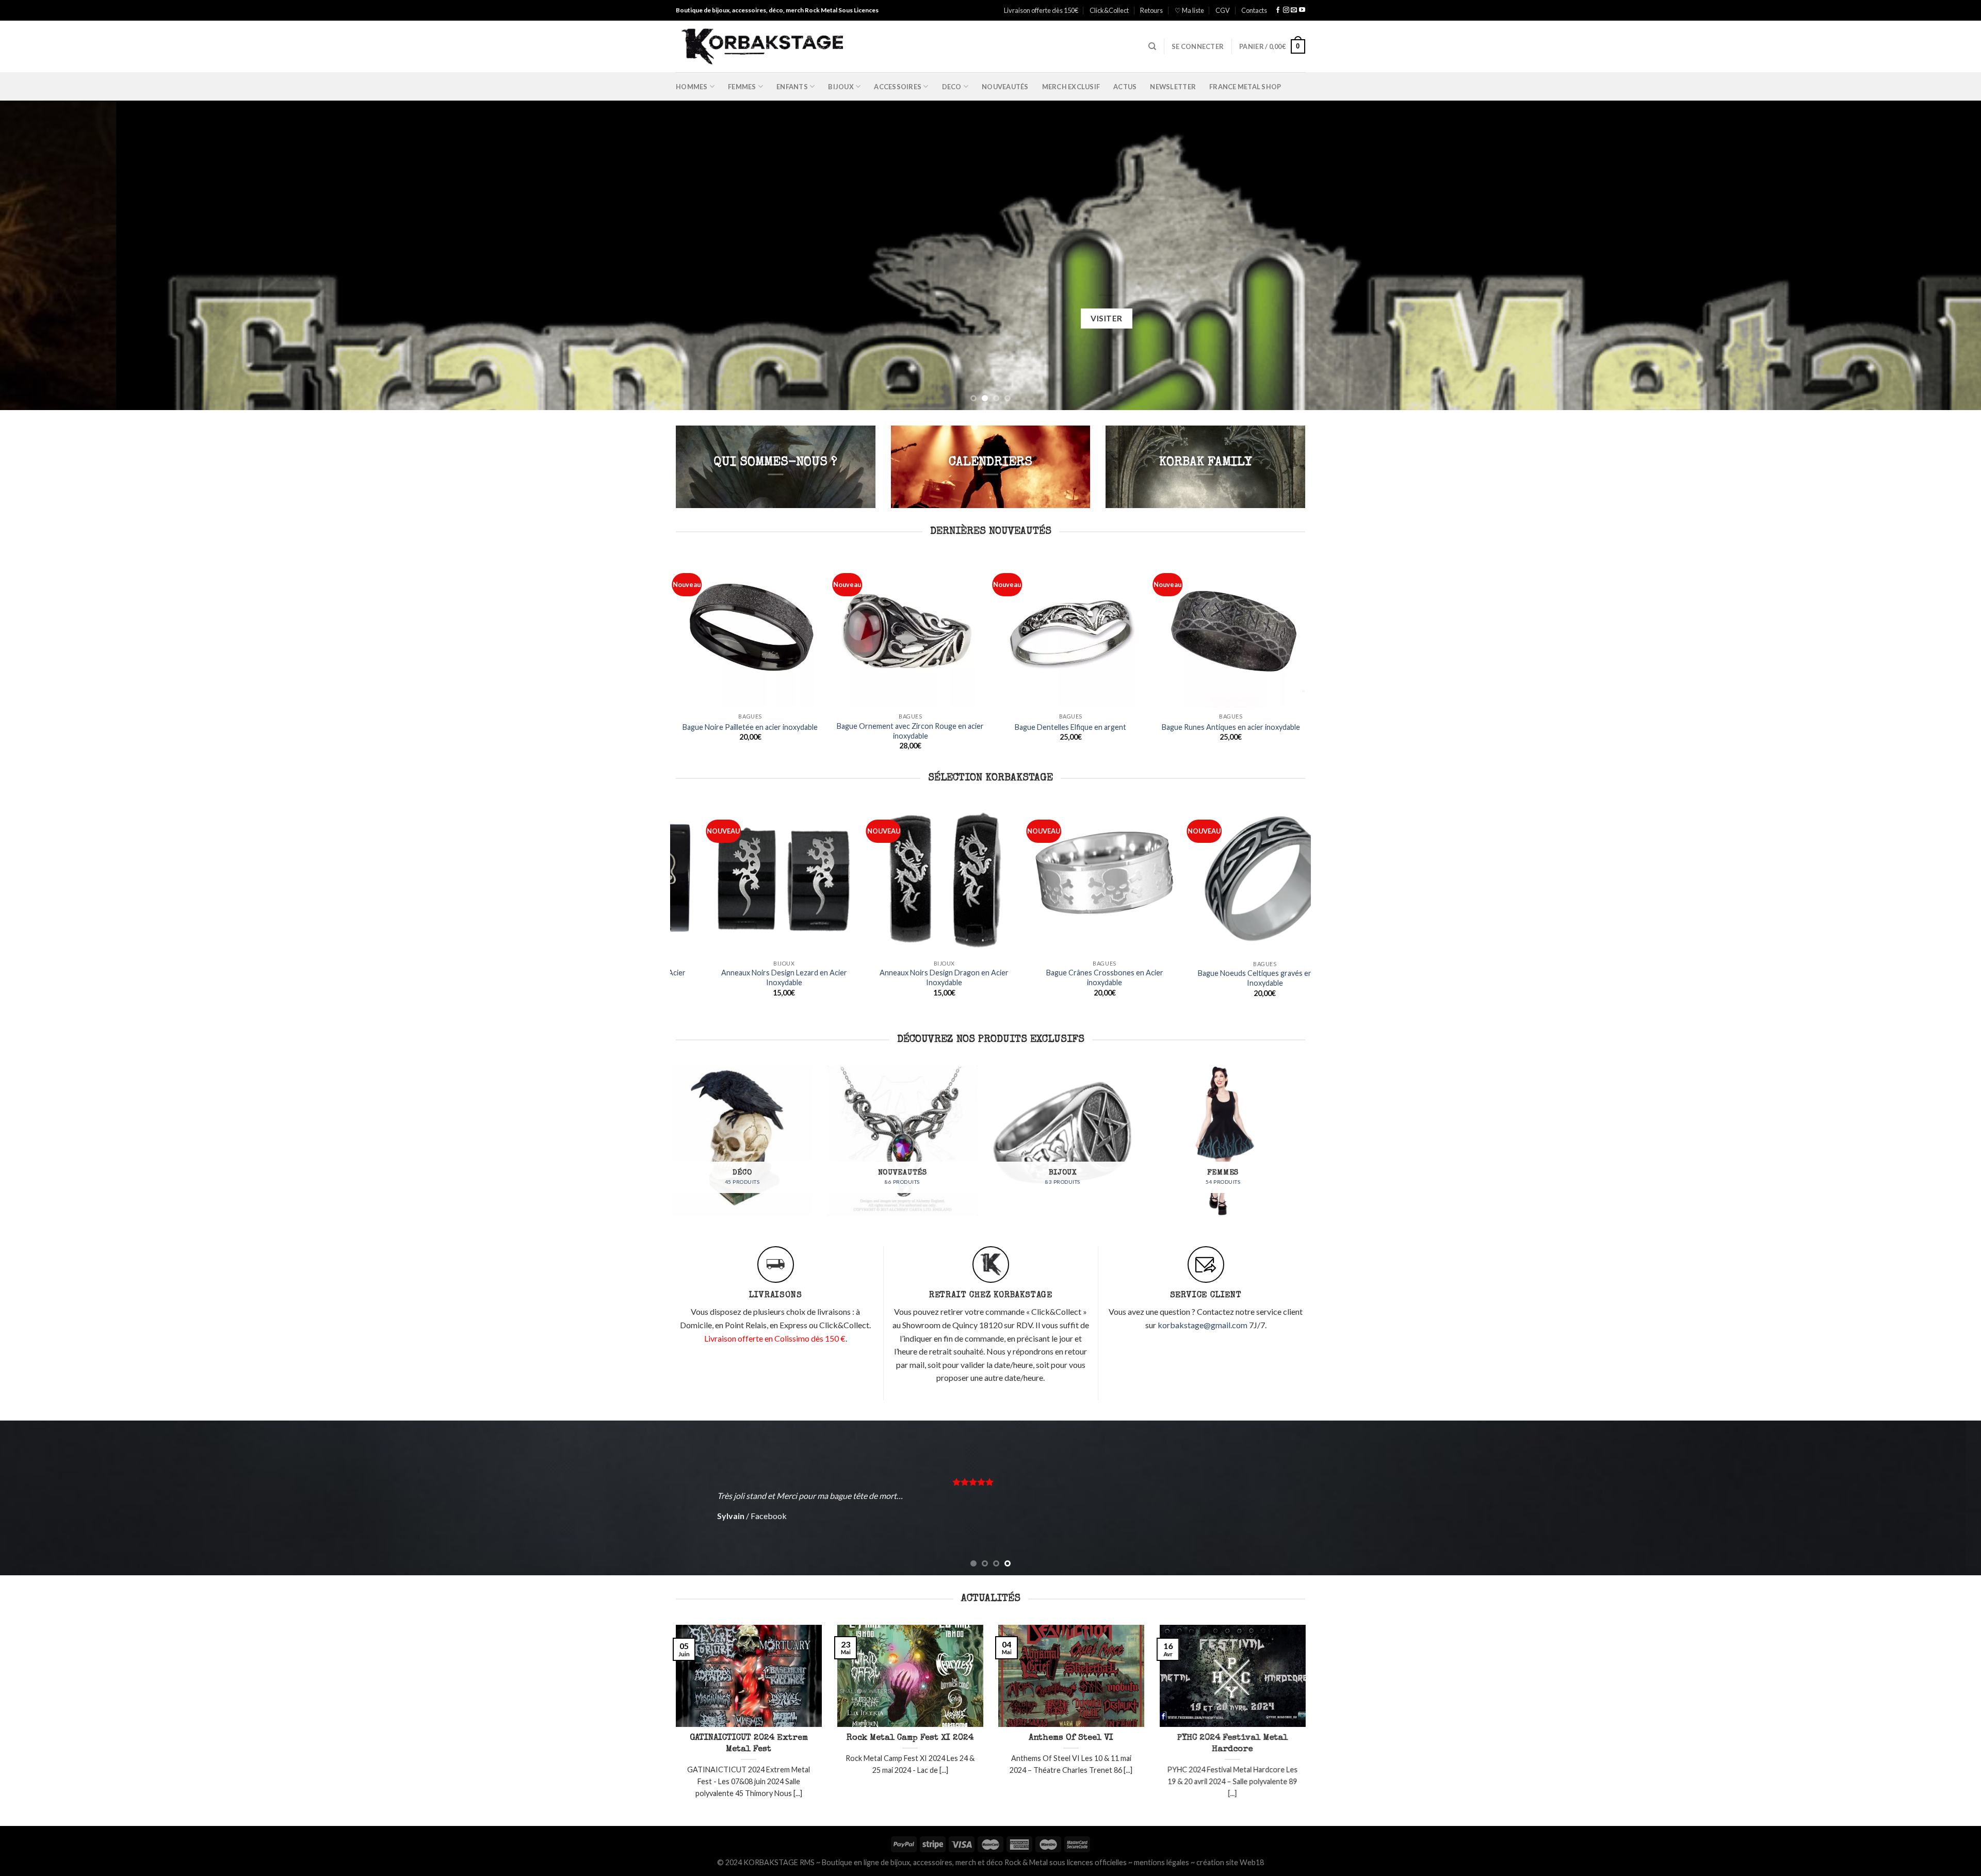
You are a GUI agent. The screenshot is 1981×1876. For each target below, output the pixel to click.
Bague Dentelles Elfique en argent (1070, 727)
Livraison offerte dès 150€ (1041, 10)
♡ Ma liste (1189, 10)
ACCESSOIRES (898, 87)
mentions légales (1162, 1862)
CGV (1223, 10)
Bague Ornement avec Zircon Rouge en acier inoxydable (910, 731)
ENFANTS (792, 87)
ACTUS (1125, 87)
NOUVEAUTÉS (1005, 87)
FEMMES (742, 87)
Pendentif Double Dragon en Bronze (837, 997)
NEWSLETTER (1173, 87)
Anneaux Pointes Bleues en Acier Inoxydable (997, 974)
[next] (1928, 255)
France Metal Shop (1245, 87)
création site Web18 (1230, 1862)
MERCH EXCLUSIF (1071, 87)
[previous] (53, 255)
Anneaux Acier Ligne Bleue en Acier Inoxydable (1157, 977)
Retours (1151, 10)
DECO (952, 87)
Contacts (1254, 10)
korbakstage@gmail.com (1203, 1325)
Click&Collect (1109, 10)
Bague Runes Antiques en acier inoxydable (1231, 727)
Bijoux (841, 87)
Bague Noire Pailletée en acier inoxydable (750, 727)
